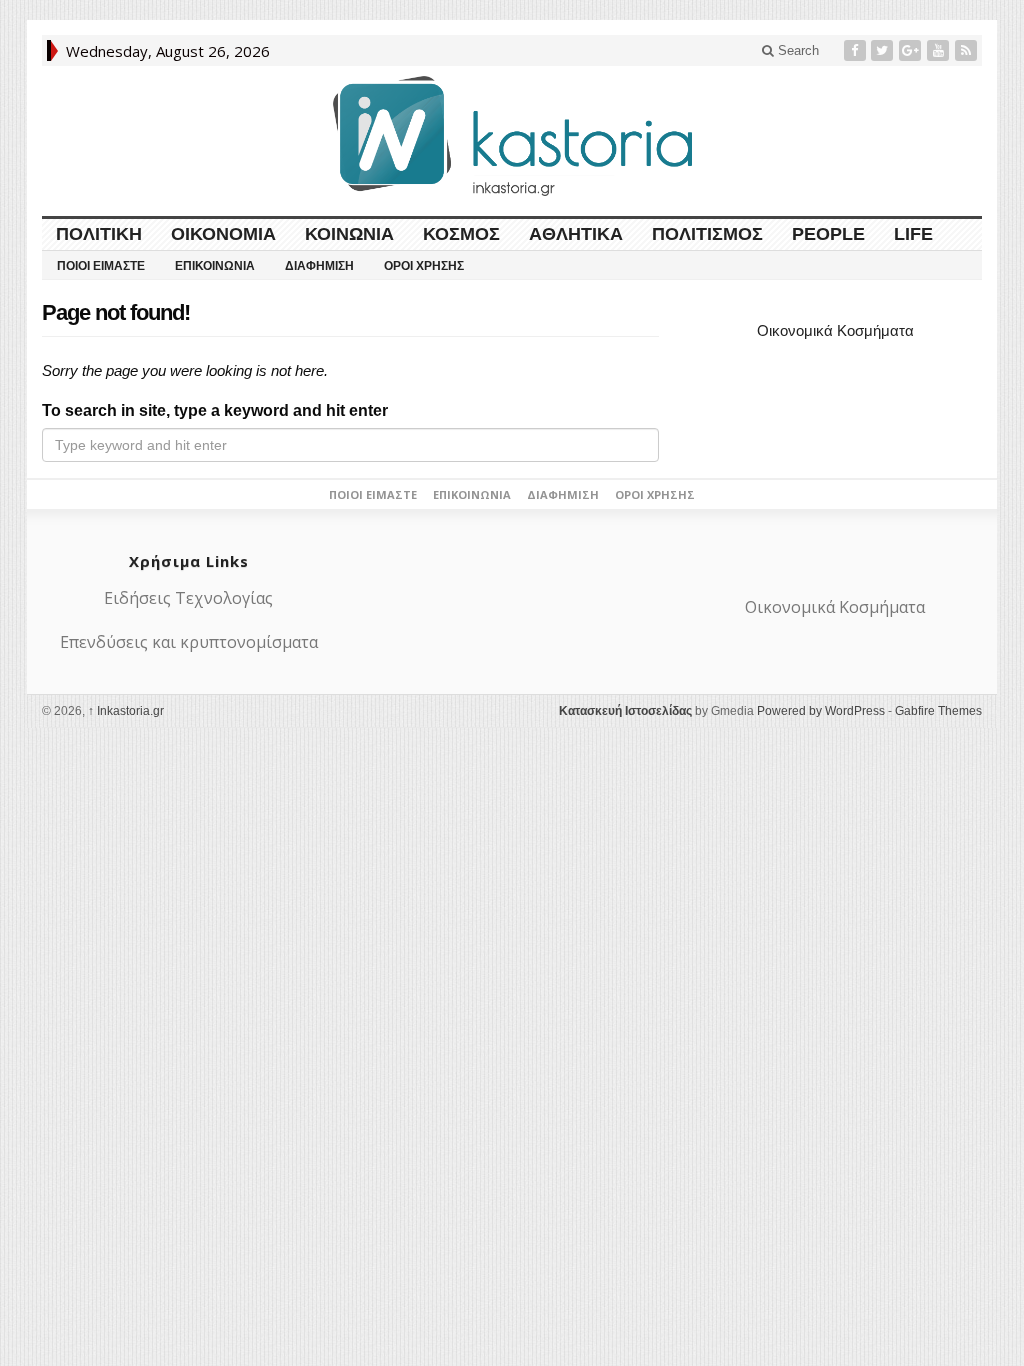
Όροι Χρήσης (424, 266)
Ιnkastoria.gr (126, 711)
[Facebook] (857, 50)
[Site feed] (968, 50)
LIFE (913, 234)
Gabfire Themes (938, 711)
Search (796, 50)
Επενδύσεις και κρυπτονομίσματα (189, 642)
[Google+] (912, 50)
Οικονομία (223, 234)
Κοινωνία (349, 234)
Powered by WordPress (821, 711)
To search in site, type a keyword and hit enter (215, 410)
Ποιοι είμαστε (101, 266)
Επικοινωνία (215, 266)
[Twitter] (884, 50)
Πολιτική (99, 234)
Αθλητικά (576, 234)
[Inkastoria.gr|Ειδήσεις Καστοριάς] (512, 135)
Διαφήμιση (319, 266)
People (828, 234)
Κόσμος (461, 234)
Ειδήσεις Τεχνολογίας (188, 598)
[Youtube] (940, 50)
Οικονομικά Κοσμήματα (835, 330)
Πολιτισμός (707, 234)
